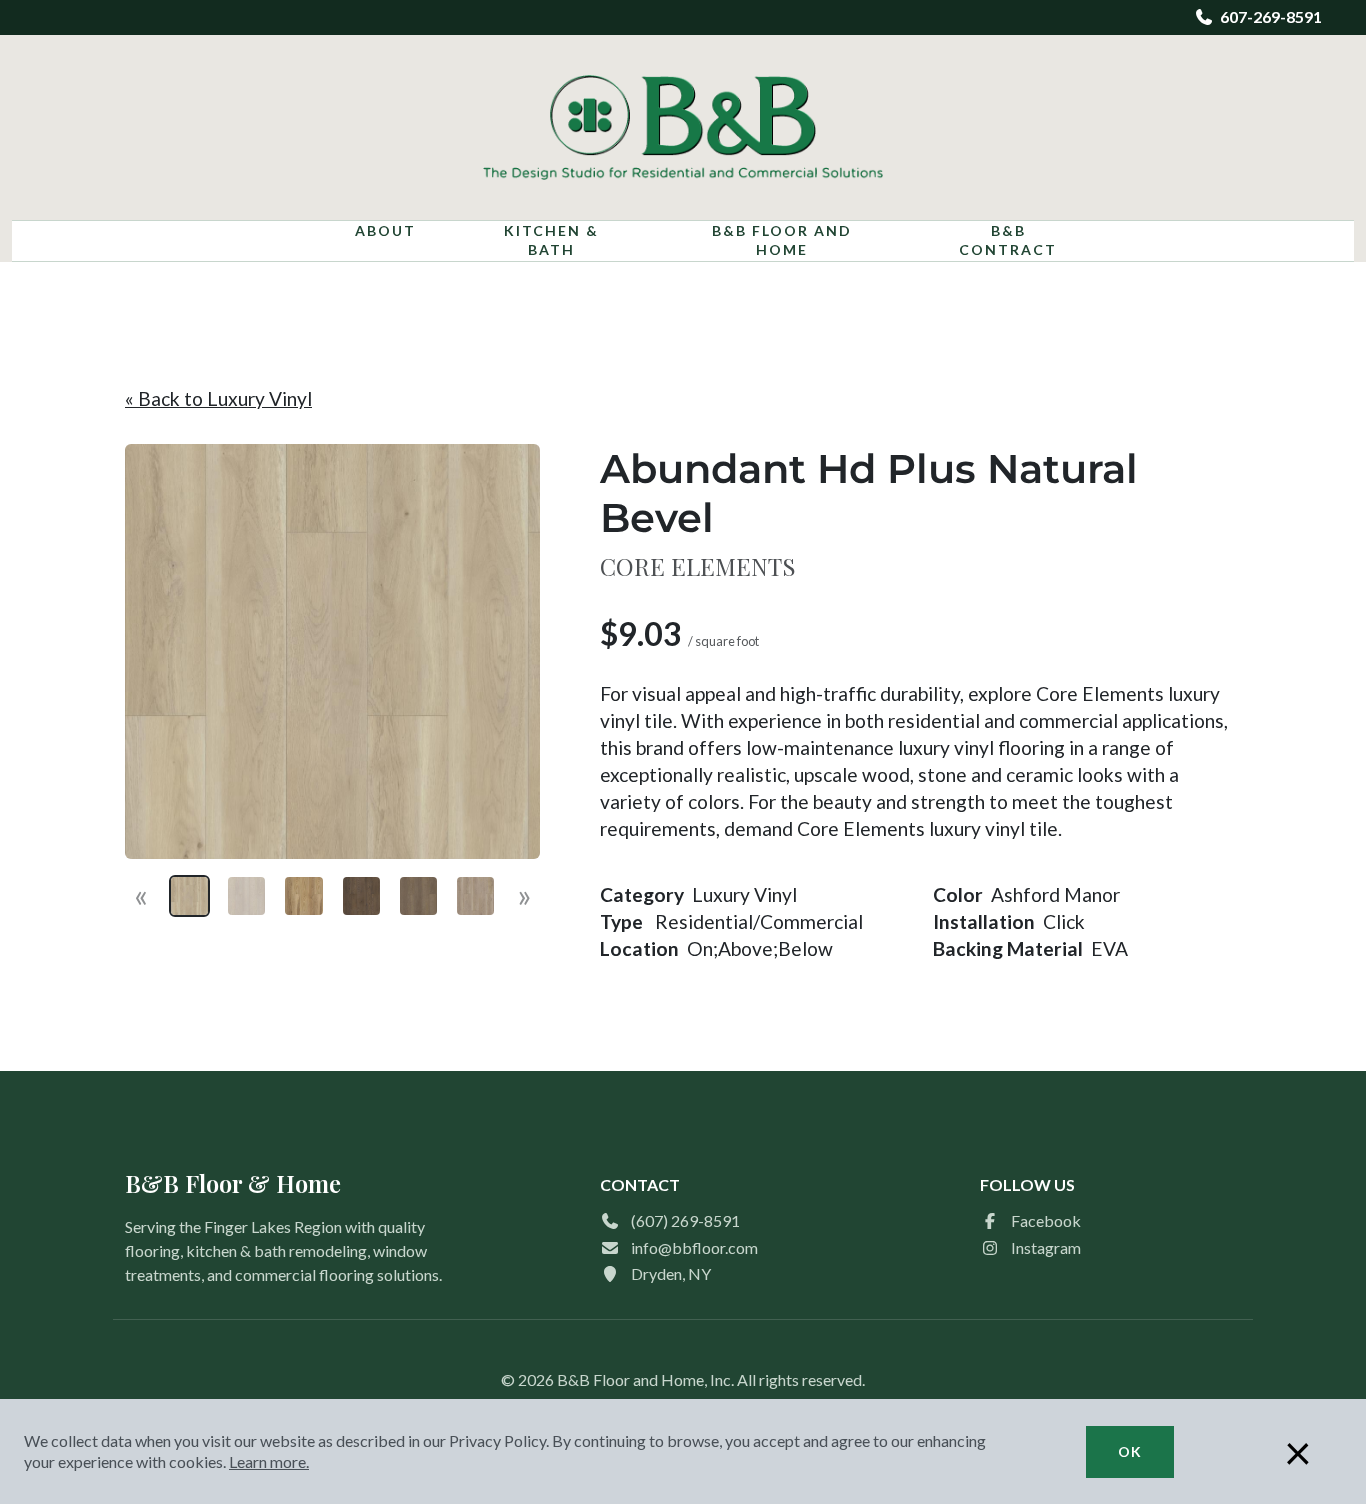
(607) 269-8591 (685, 1220)
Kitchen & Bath (551, 240)
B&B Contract (1008, 240)
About (385, 230)
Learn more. (269, 1461)
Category (642, 894)
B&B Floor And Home (782, 240)
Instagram (1046, 1247)
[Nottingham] (303, 895)
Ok (1130, 1451)
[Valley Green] (361, 895)
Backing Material (1008, 948)
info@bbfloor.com (694, 1247)
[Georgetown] (475, 895)
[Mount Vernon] (418, 895)
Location (639, 948)
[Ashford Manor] (189, 895)
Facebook (1046, 1220)
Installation (984, 921)
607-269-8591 (1271, 16)
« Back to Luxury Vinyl (218, 398)
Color (958, 894)
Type (621, 921)
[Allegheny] (246, 895)
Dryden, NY (671, 1273)
